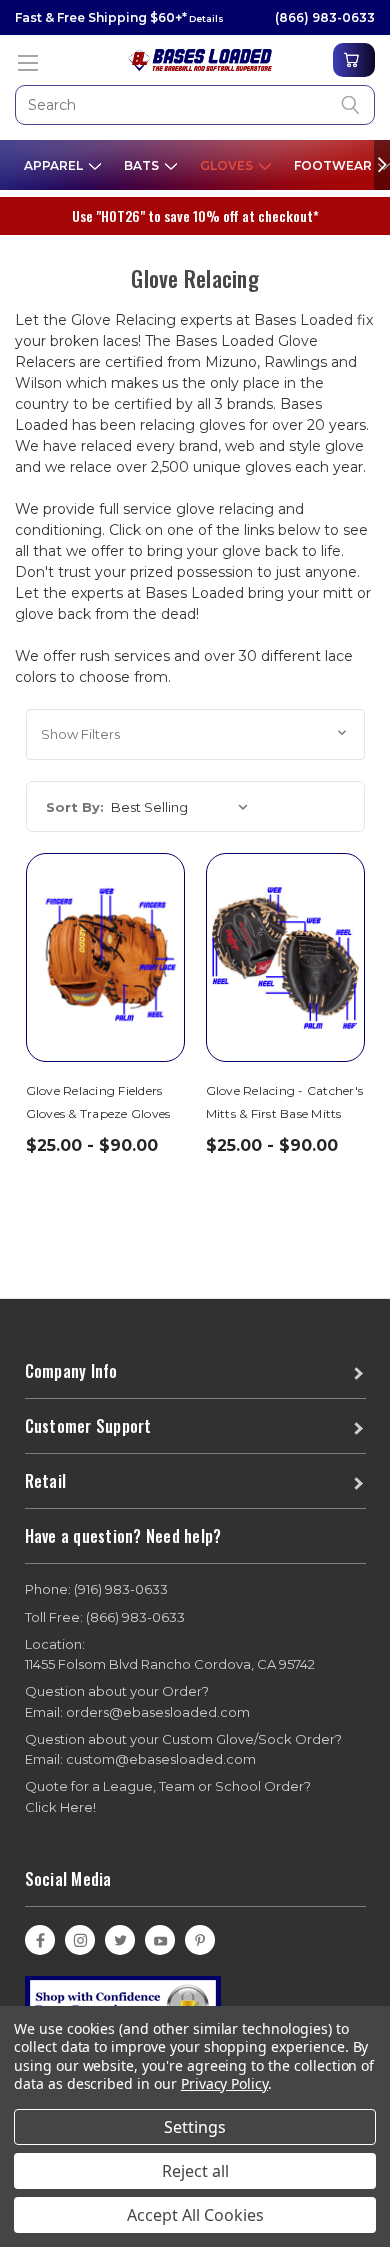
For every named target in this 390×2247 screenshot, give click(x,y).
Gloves (228, 165)
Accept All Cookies (195, 2215)
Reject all (195, 2171)
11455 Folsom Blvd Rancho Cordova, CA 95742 (170, 1654)
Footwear (334, 165)
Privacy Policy (224, 2083)
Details (205, 18)
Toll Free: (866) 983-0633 (105, 1617)
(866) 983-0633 (325, 17)
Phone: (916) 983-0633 (96, 1589)
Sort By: (75, 807)
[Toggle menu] (27, 62)
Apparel (55, 165)
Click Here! (60, 1807)
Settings (195, 2127)
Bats (143, 165)
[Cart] (354, 60)
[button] (195, 734)
